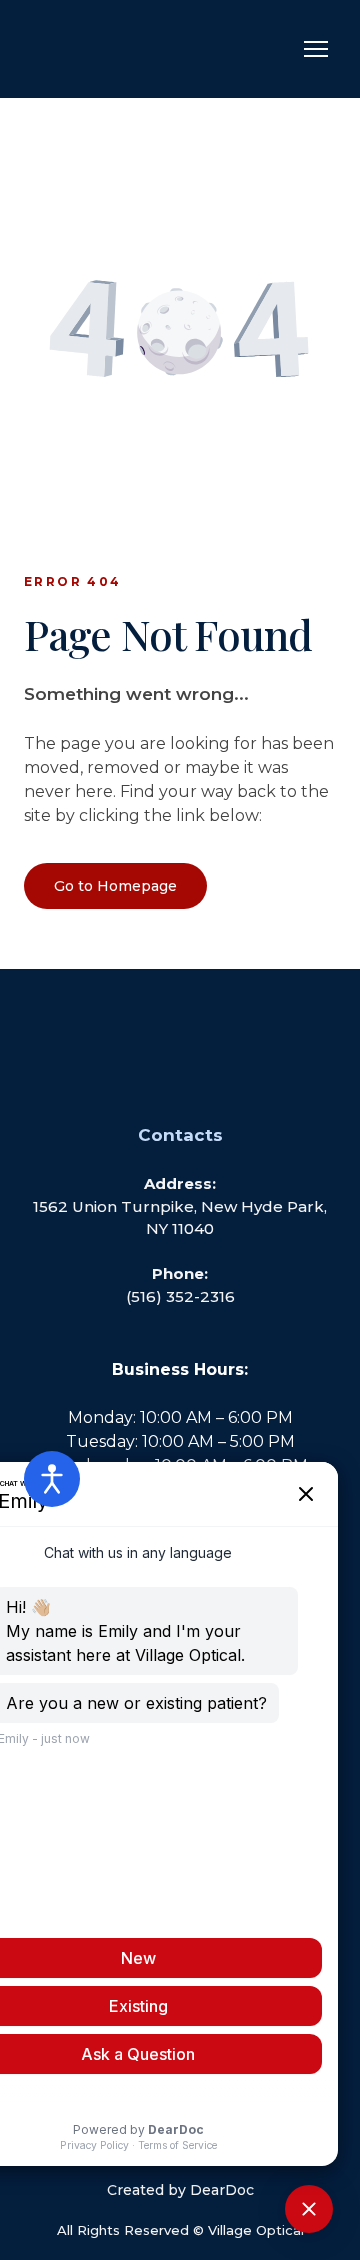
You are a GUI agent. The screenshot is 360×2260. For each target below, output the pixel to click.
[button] (115, 886)
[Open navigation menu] (316, 49)
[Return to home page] (114, 49)
